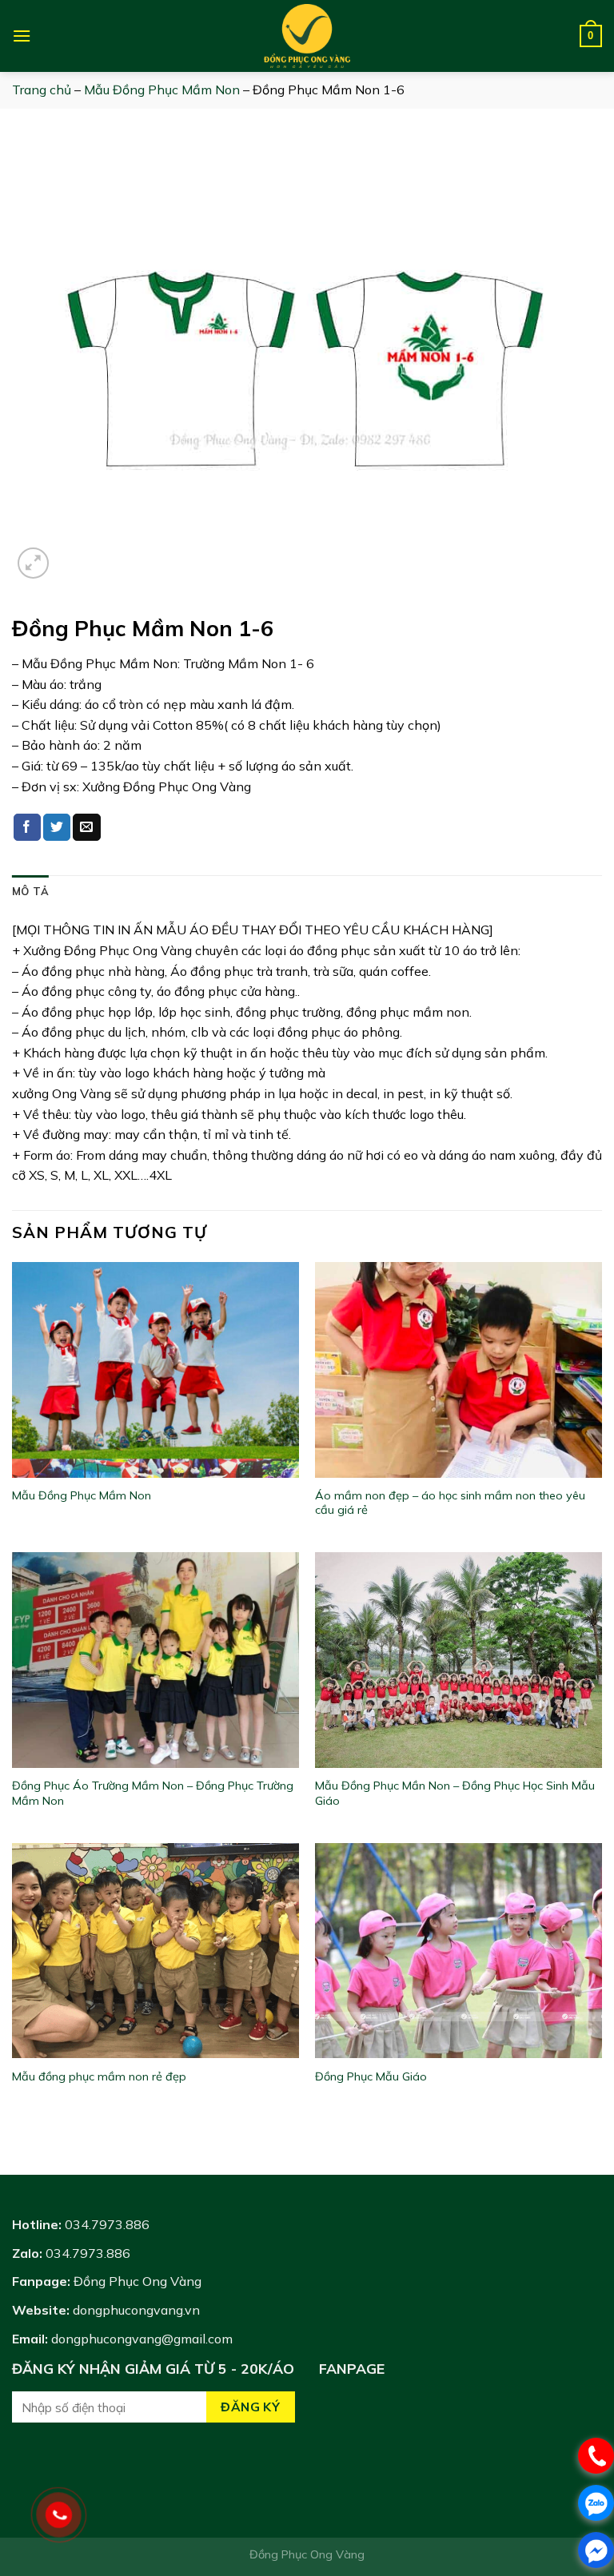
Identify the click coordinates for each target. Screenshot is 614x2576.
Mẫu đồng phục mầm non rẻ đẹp (99, 2076)
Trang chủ (42, 90)
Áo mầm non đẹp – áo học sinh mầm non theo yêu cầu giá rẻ (450, 1503)
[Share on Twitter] (57, 827)
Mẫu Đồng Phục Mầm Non (162, 90)
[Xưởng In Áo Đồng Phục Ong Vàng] (307, 36)
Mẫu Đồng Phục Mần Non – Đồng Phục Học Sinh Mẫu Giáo (455, 1793)
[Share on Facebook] (27, 827)
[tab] (30, 891)
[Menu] (22, 36)
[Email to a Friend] (86, 827)
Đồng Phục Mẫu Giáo (371, 2076)
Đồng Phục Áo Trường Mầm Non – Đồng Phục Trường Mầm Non (153, 1793)
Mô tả (30, 891)
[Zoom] (33, 563)
